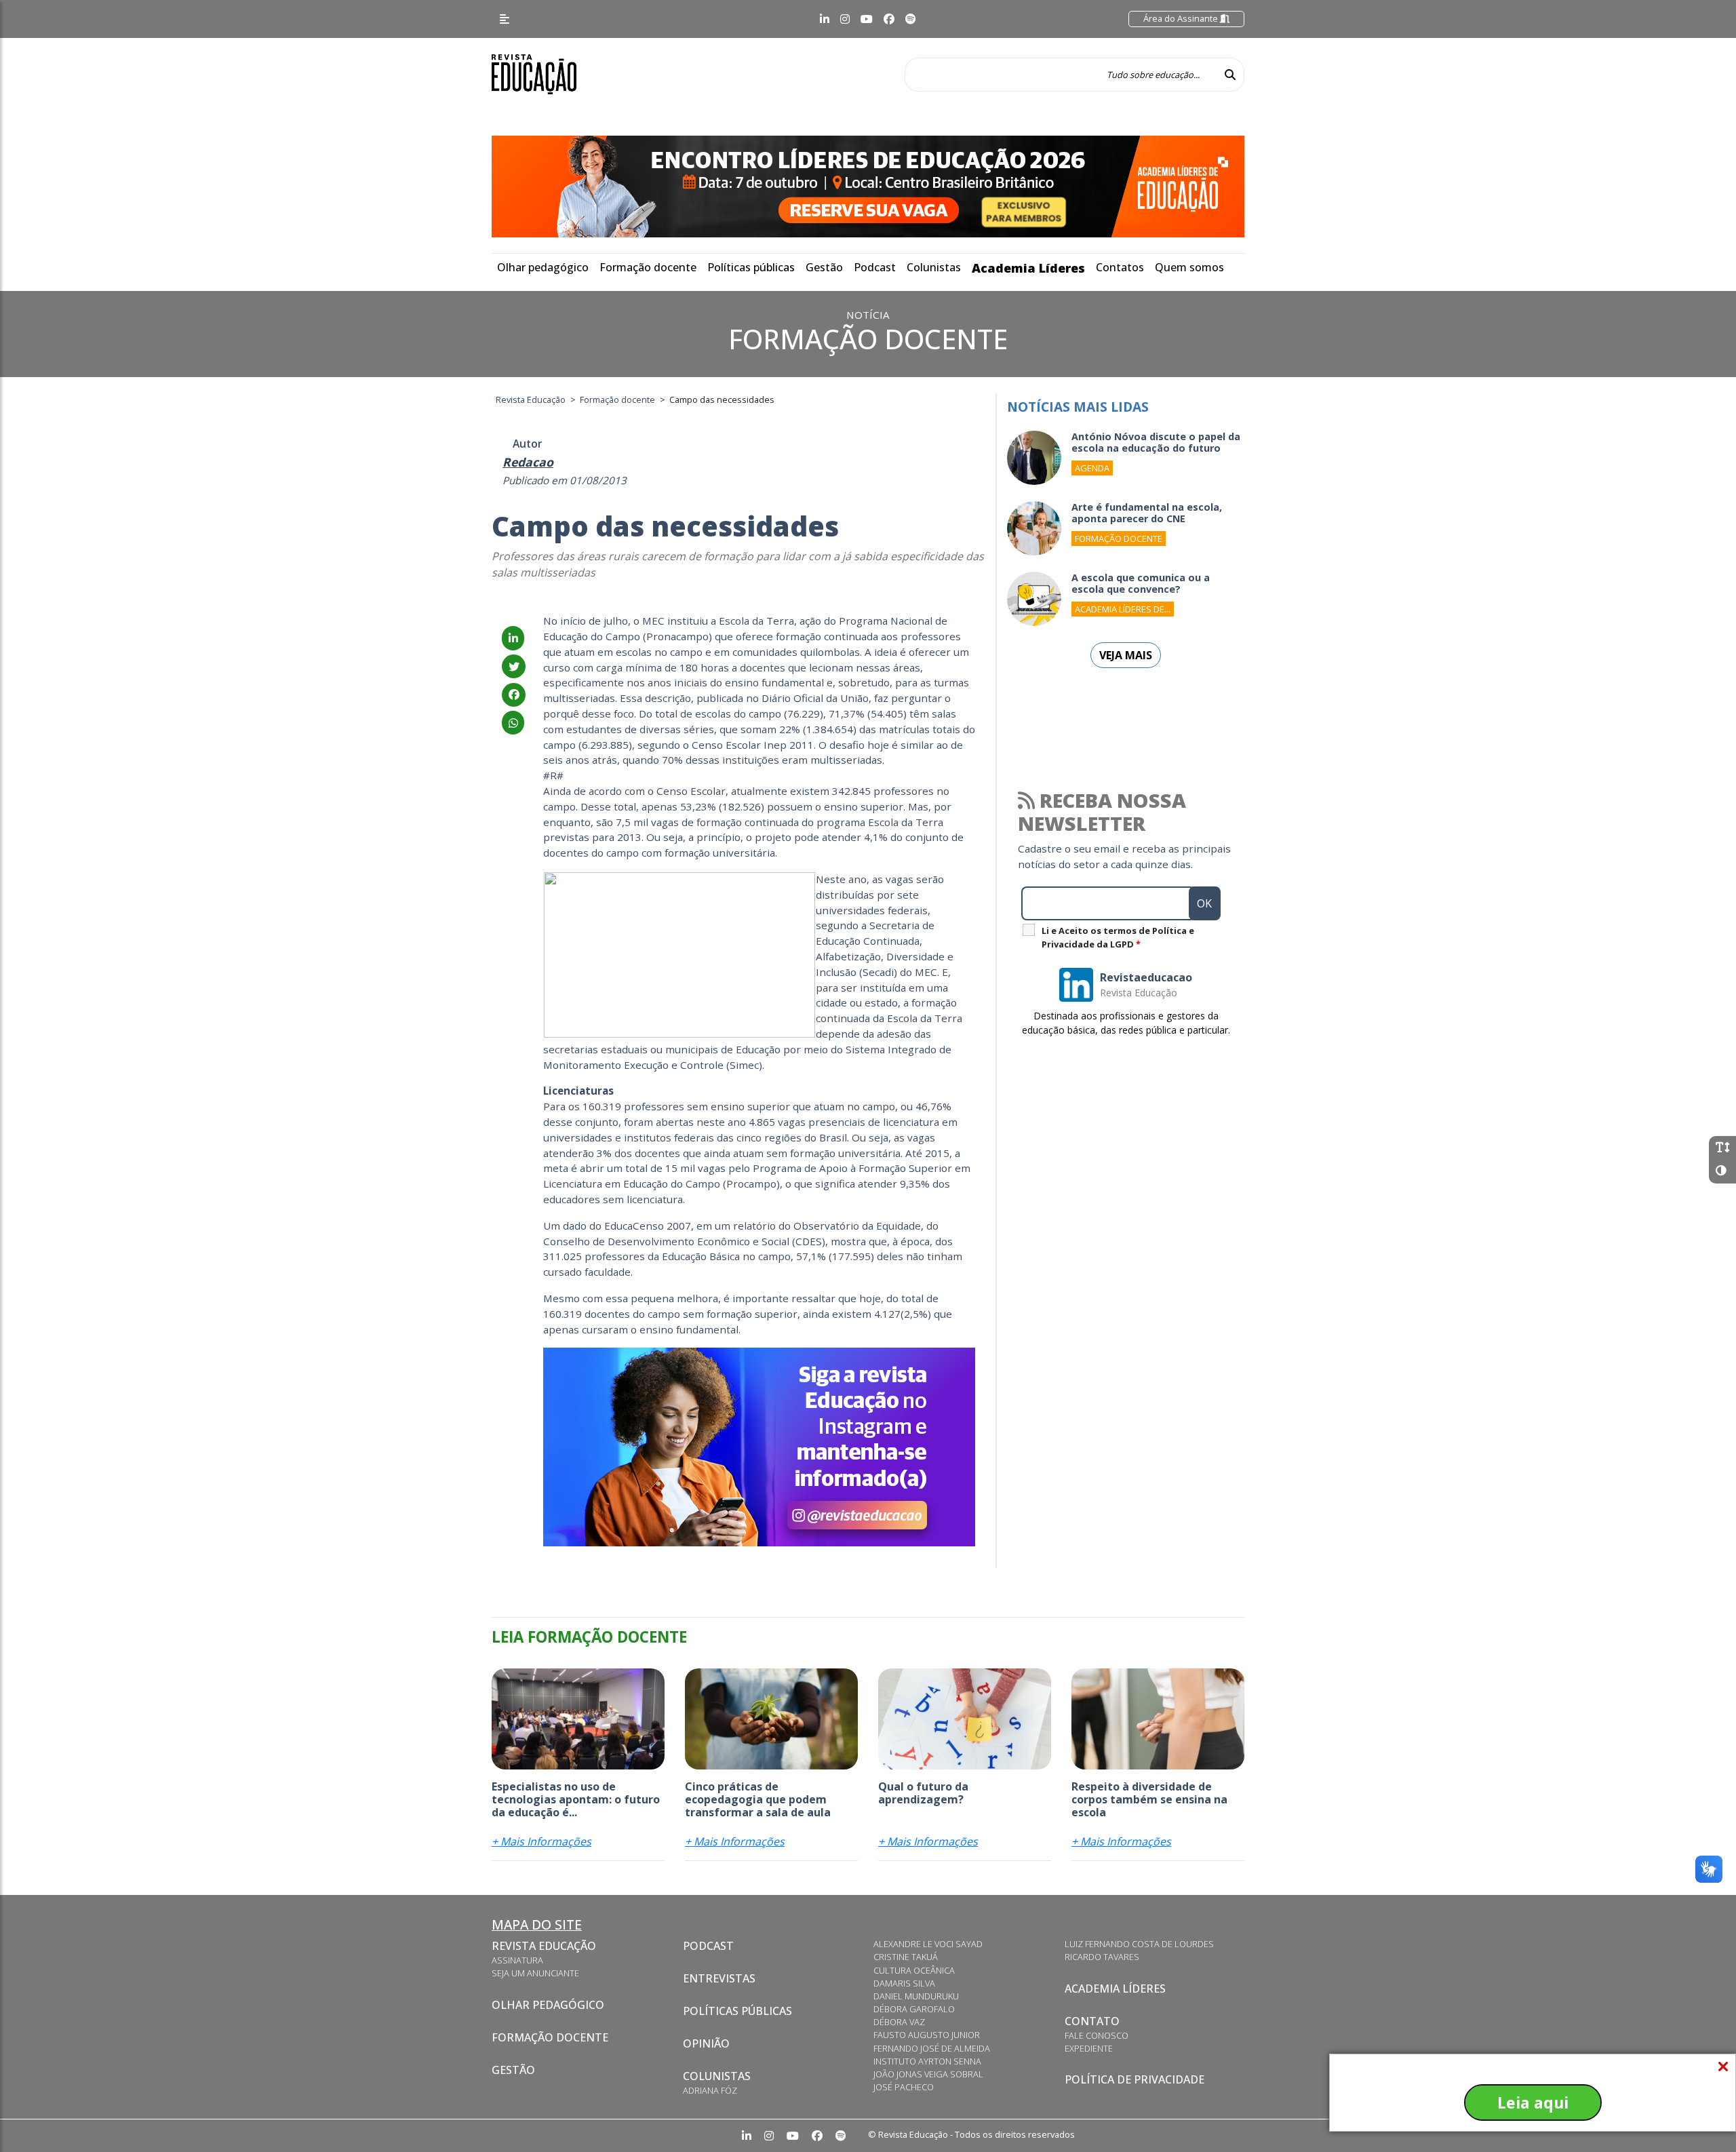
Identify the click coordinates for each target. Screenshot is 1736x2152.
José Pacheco (904, 2087)
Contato (1092, 2021)
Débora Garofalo (914, 2009)
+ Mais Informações (541, 1841)
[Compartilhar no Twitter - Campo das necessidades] (514, 667)
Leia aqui (1533, 2102)
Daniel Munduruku (916, 1996)
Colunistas (934, 267)
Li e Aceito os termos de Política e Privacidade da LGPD (1118, 937)
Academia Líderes (1028, 268)
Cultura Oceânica (914, 1970)
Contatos (1120, 267)
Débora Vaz (899, 2022)
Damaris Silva (904, 1983)
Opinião (706, 2043)
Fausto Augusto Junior (927, 2035)
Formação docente (648, 267)
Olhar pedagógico (543, 267)
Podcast (875, 267)
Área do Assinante (1182, 18)
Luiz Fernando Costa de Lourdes (1139, 1944)
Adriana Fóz (710, 2090)
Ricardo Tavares (1102, 1957)
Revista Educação (544, 1946)
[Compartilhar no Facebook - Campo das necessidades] (514, 694)
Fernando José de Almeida (932, 2048)
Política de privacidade (1135, 2079)
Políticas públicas (751, 267)
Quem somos (1189, 267)
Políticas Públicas (737, 2011)
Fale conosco (1097, 2035)
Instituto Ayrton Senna (927, 2061)
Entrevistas (719, 1978)
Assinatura (517, 1960)
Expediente (1089, 2048)
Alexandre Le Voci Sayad (928, 1944)
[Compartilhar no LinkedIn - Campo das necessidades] (513, 638)
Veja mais (1126, 655)
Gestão (824, 267)
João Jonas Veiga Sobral (928, 2074)
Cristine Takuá (906, 1957)
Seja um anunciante (535, 1973)
